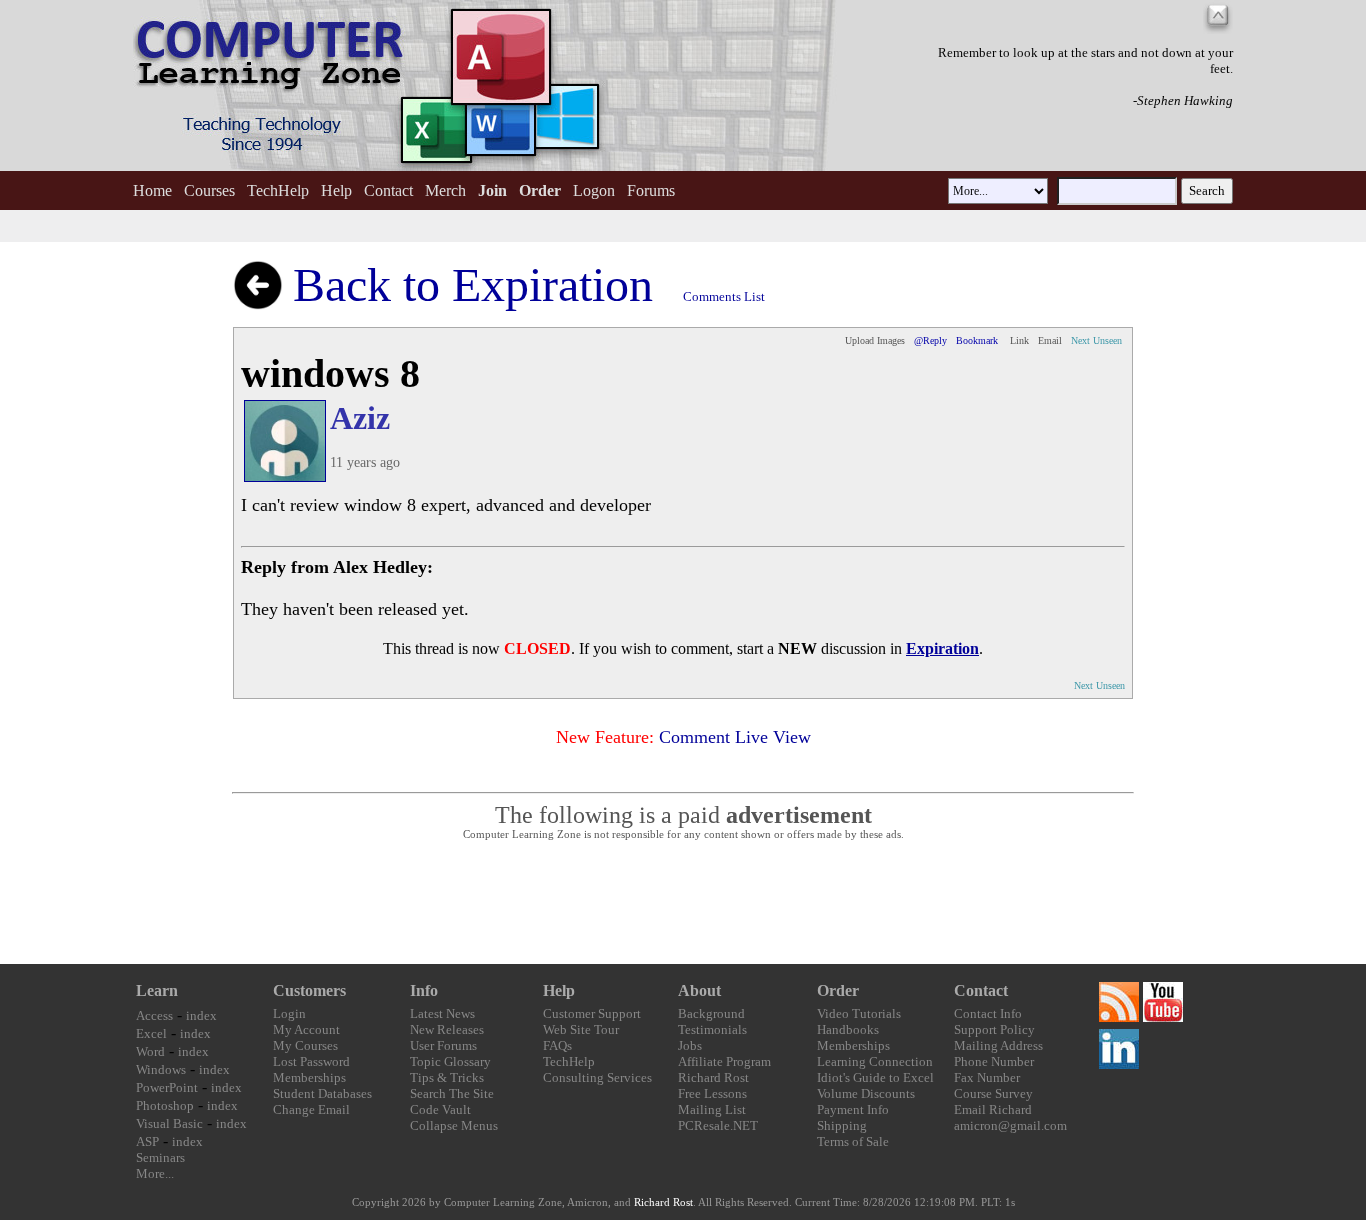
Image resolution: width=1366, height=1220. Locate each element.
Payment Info (853, 1109)
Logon (594, 190)
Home (152, 190)
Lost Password (311, 1061)
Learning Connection (875, 1061)
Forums (651, 190)
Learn (157, 990)
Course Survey (993, 1093)
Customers (309, 990)
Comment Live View (735, 737)
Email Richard (993, 1109)
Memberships (309, 1077)
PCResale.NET (718, 1125)
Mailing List (712, 1109)
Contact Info (988, 1013)
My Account (306, 1029)
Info (424, 990)
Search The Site (452, 1093)
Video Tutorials (859, 1013)
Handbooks (848, 1029)
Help (336, 190)
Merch (445, 190)
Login (289, 1013)
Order (838, 990)
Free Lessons (712, 1093)
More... (155, 1173)
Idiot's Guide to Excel (875, 1077)
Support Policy (994, 1029)
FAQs (557, 1045)
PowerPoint (167, 1087)
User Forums (443, 1045)
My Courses (305, 1045)
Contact (388, 190)
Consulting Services (597, 1077)
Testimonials (712, 1029)
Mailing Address (998, 1045)
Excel (151, 1033)
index (201, 1015)
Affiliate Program (724, 1061)
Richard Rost (713, 1077)
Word (150, 1051)
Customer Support (592, 1013)
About (699, 990)
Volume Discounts (866, 1093)
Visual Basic (169, 1123)
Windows (161, 1069)
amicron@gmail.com (1010, 1125)
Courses (209, 190)
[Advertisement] (683, 903)
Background (711, 1013)
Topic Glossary (450, 1061)
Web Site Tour (581, 1029)
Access (154, 1015)
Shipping (842, 1125)
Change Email (311, 1109)
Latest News (442, 1013)
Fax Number (987, 1077)
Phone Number (994, 1061)
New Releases (447, 1029)
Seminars (160, 1157)
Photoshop (165, 1105)
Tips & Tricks (447, 1077)
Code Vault (440, 1109)
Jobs (690, 1045)
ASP (147, 1141)
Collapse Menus (454, 1125)
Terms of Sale (853, 1141)
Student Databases (322, 1093)
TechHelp (278, 190)
